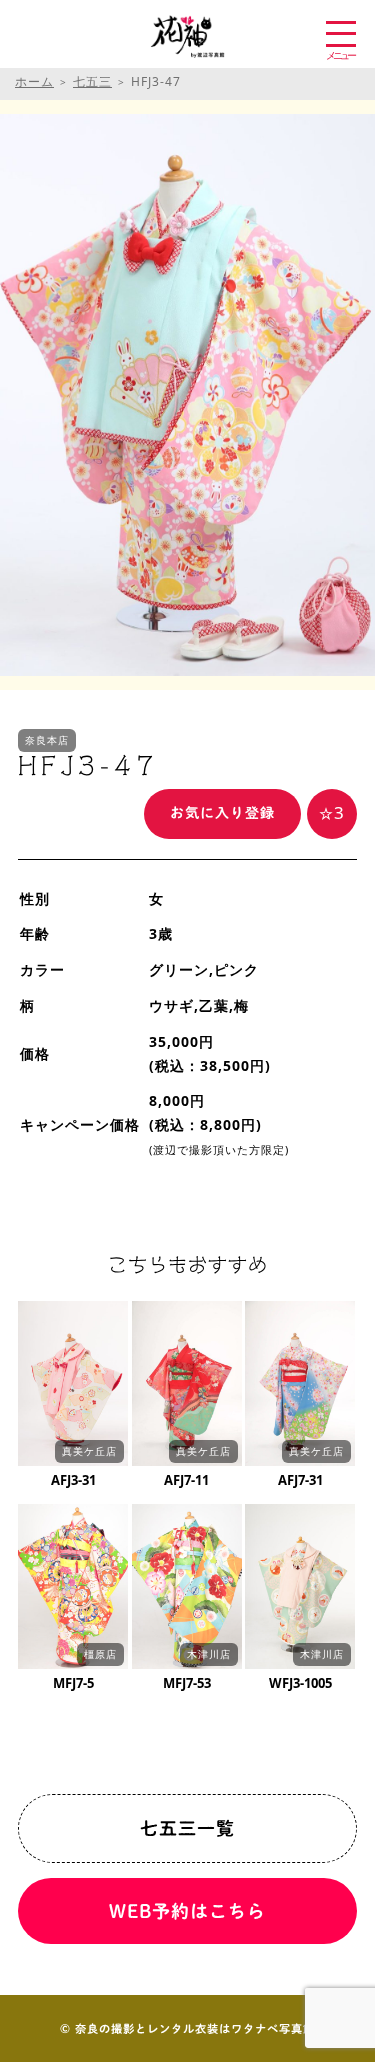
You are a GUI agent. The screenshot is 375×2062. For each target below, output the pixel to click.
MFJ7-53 (187, 1683)
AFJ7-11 (186, 1480)
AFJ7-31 (300, 1480)
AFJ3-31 (73, 1480)
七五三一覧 (187, 1828)
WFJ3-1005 (300, 1683)
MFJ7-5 (73, 1683)
